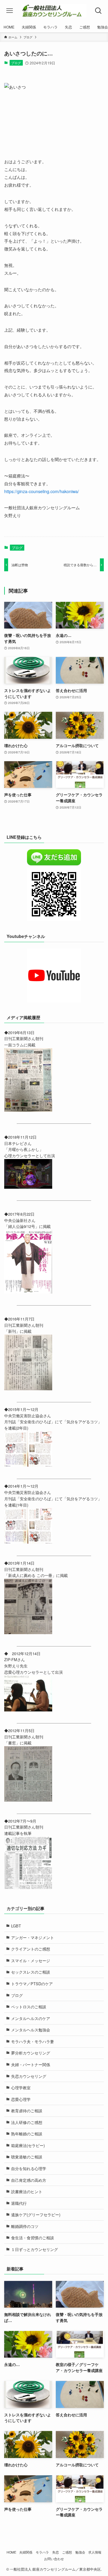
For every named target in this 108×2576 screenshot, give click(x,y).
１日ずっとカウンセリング (34, 2249)
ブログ (16, 63)
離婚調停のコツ (25, 2226)
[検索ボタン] (98, 11)
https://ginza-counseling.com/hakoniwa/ (42, 491)
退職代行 (19, 2203)
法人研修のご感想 (27, 2122)
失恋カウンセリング (29, 2076)
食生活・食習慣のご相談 (33, 2238)
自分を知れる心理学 (29, 2168)
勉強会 (80, 2552)
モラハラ (42, 2552)
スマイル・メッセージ (31, 1961)
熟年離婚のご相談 (27, 2134)
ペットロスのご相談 (29, 2007)
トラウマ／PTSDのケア (32, 1984)
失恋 (55, 2552)
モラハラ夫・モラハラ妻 (33, 2041)
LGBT (16, 1926)
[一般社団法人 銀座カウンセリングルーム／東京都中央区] (54, 11)
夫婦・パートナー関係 (31, 2064)
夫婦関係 (26, 2552)
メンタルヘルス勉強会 (31, 2030)
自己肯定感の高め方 (29, 2180)
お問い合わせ (54, 2559)
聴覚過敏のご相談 (27, 2157)
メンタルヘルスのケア (31, 2018)
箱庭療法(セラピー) (28, 2145)
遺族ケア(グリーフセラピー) (36, 2215)
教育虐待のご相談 (27, 2111)
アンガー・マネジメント (33, 1937)
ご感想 (67, 2552)
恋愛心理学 (21, 2099)
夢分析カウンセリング (31, 2053)
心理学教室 (21, 2088)
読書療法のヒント (27, 2192)
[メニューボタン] (10, 11)
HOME (11, 2552)
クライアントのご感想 (31, 1949)
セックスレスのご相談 (31, 1972)
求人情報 (95, 2552)
